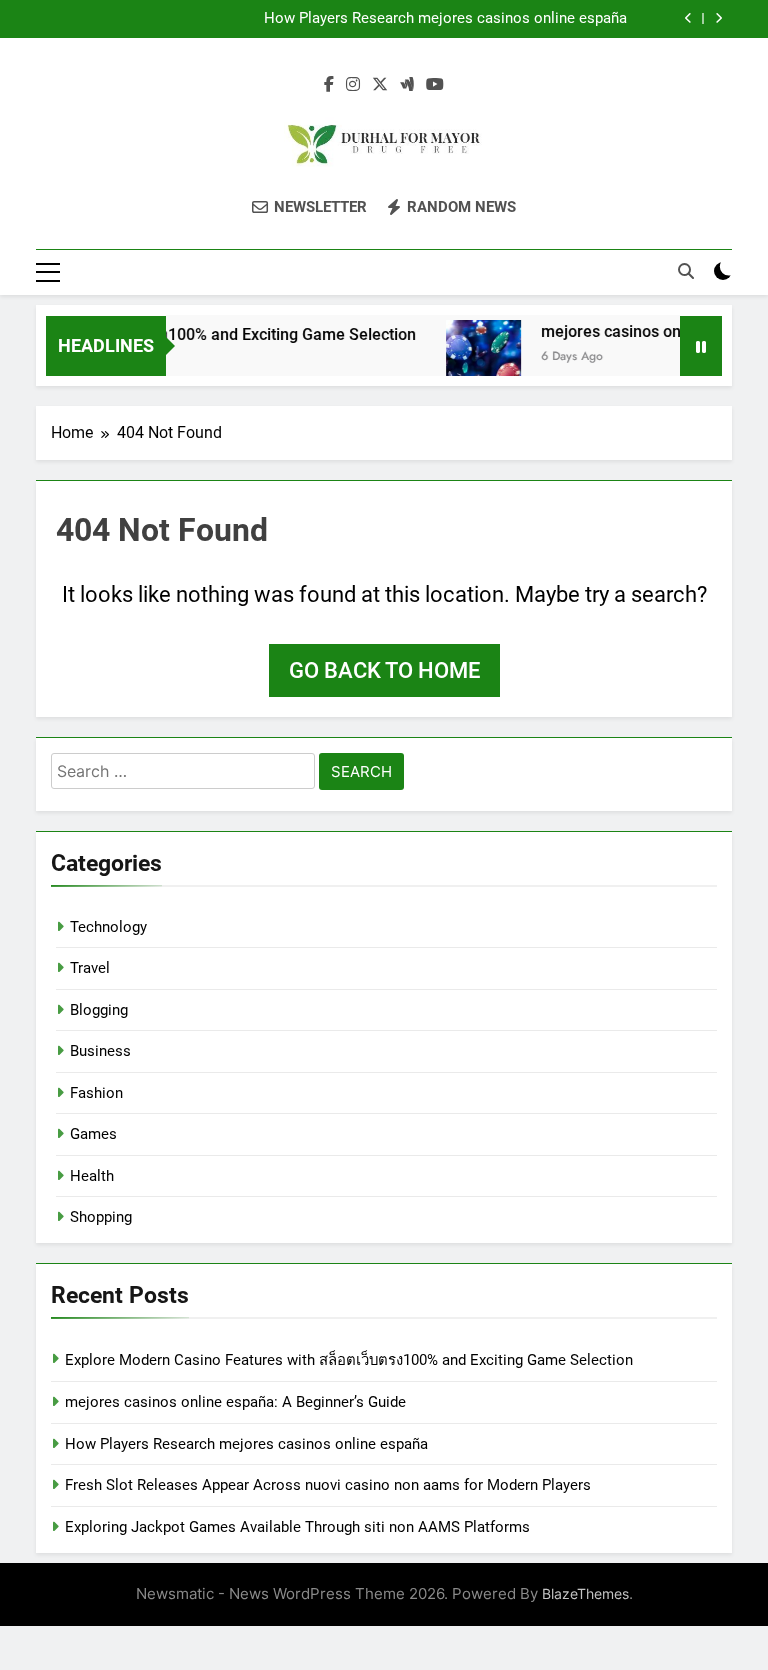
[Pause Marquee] (701, 346)
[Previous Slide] (688, 18)
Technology (108, 927)
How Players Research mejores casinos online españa (445, 19)
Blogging (99, 1010)
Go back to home (384, 670)
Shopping (101, 1217)
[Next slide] (718, 18)
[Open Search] (686, 271)
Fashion (96, 1093)
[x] (380, 85)
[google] (407, 85)
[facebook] (329, 85)
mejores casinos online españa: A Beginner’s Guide (235, 1402)
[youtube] (435, 85)
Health (92, 1176)
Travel (90, 968)
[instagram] (353, 85)
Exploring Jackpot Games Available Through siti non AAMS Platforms (297, 1527)
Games (93, 1134)
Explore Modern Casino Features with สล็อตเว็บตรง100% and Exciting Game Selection (349, 1360)
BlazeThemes (585, 1593)
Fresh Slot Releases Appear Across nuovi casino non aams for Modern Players (328, 1485)
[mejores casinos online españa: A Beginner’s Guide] (471, 357)
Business (100, 1051)
